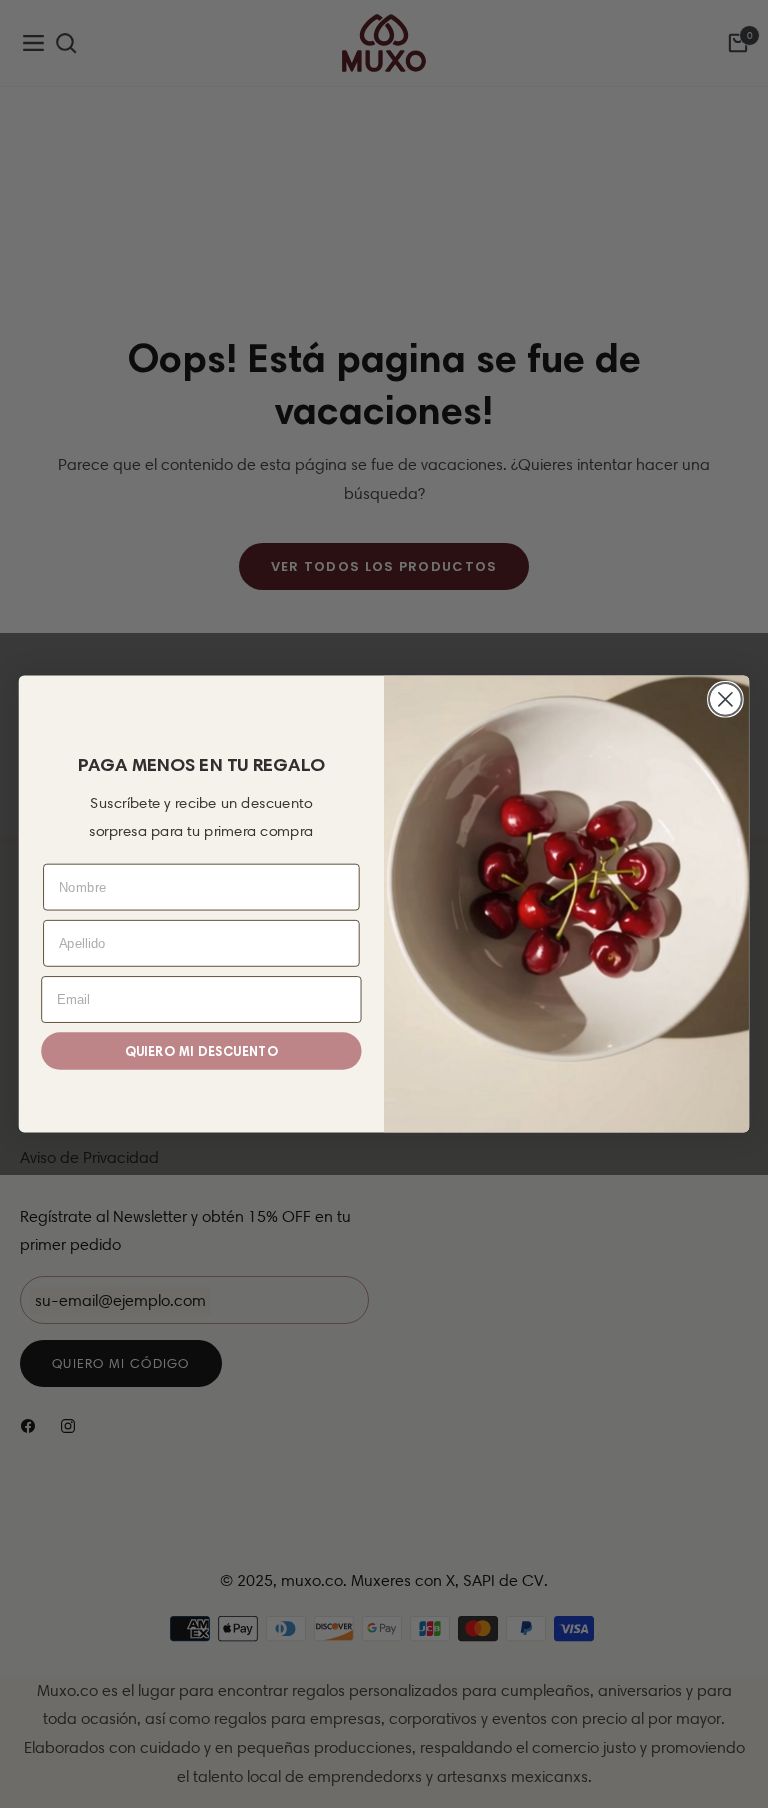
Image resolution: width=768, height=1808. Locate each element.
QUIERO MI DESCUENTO (202, 1050)
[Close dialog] (725, 699)
